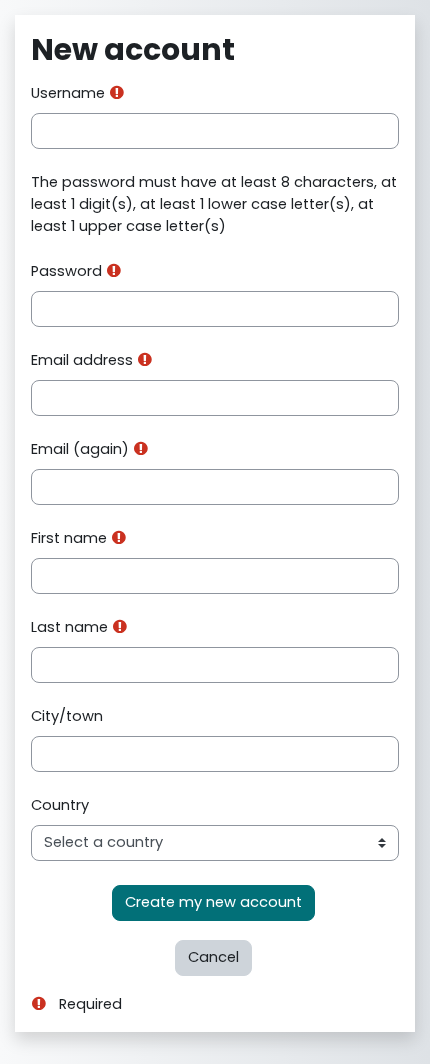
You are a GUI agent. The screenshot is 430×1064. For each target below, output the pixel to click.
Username (68, 93)
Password (66, 271)
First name (69, 538)
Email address (82, 360)
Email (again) (80, 449)
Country (60, 805)
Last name (69, 627)
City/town (67, 716)
